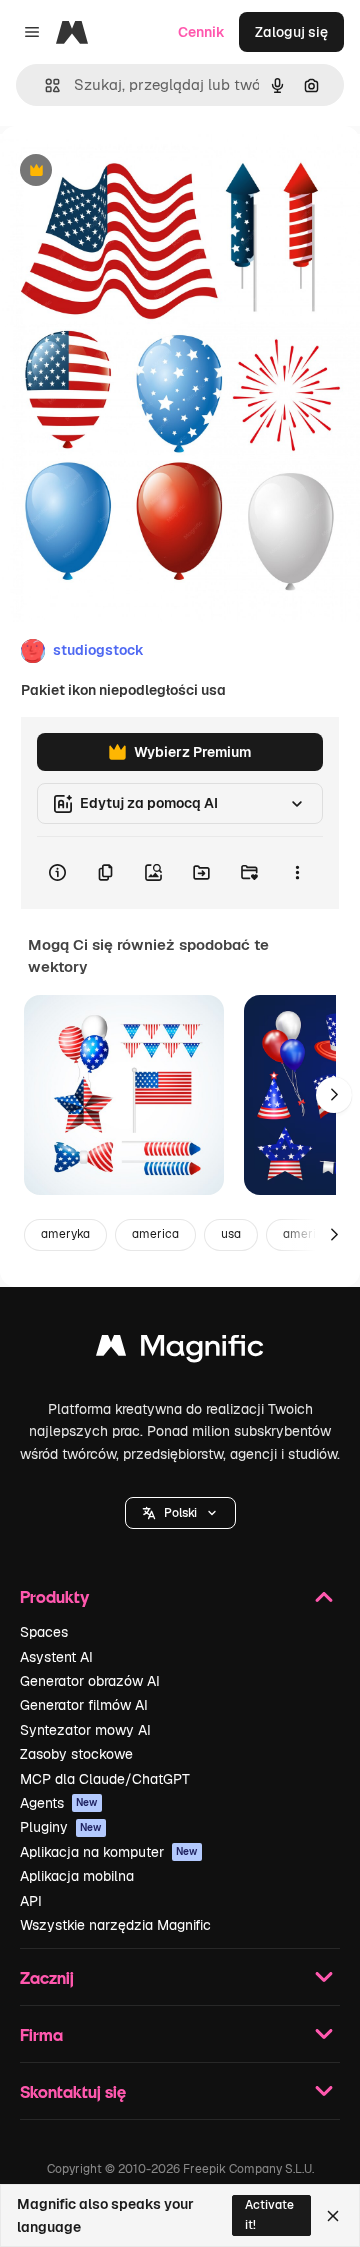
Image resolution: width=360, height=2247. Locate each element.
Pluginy (61, 1827)
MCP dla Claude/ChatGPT (105, 1779)
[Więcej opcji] (297, 873)
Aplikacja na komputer (109, 1852)
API (31, 1901)
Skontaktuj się (73, 2091)
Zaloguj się (291, 32)
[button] (180, 1513)
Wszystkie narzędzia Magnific (115, 1925)
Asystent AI (56, 1657)
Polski (180, 1513)
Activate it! (269, 2214)
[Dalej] (334, 1095)
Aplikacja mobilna (77, 1876)
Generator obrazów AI (90, 1681)
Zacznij (47, 1977)
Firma (41, 2034)
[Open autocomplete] (44, 85)
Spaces (44, 1632)
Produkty (54, 1596)
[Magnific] (180, 1350)
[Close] (333, 2216)
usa (231, 1234)
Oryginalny (138, 171)
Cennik (201, 32)
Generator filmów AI (84, 1705)
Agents (59, 1803)
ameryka (65, 1234)
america (155, 1234)
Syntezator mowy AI (85, 1730)
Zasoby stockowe (76, 1754)
